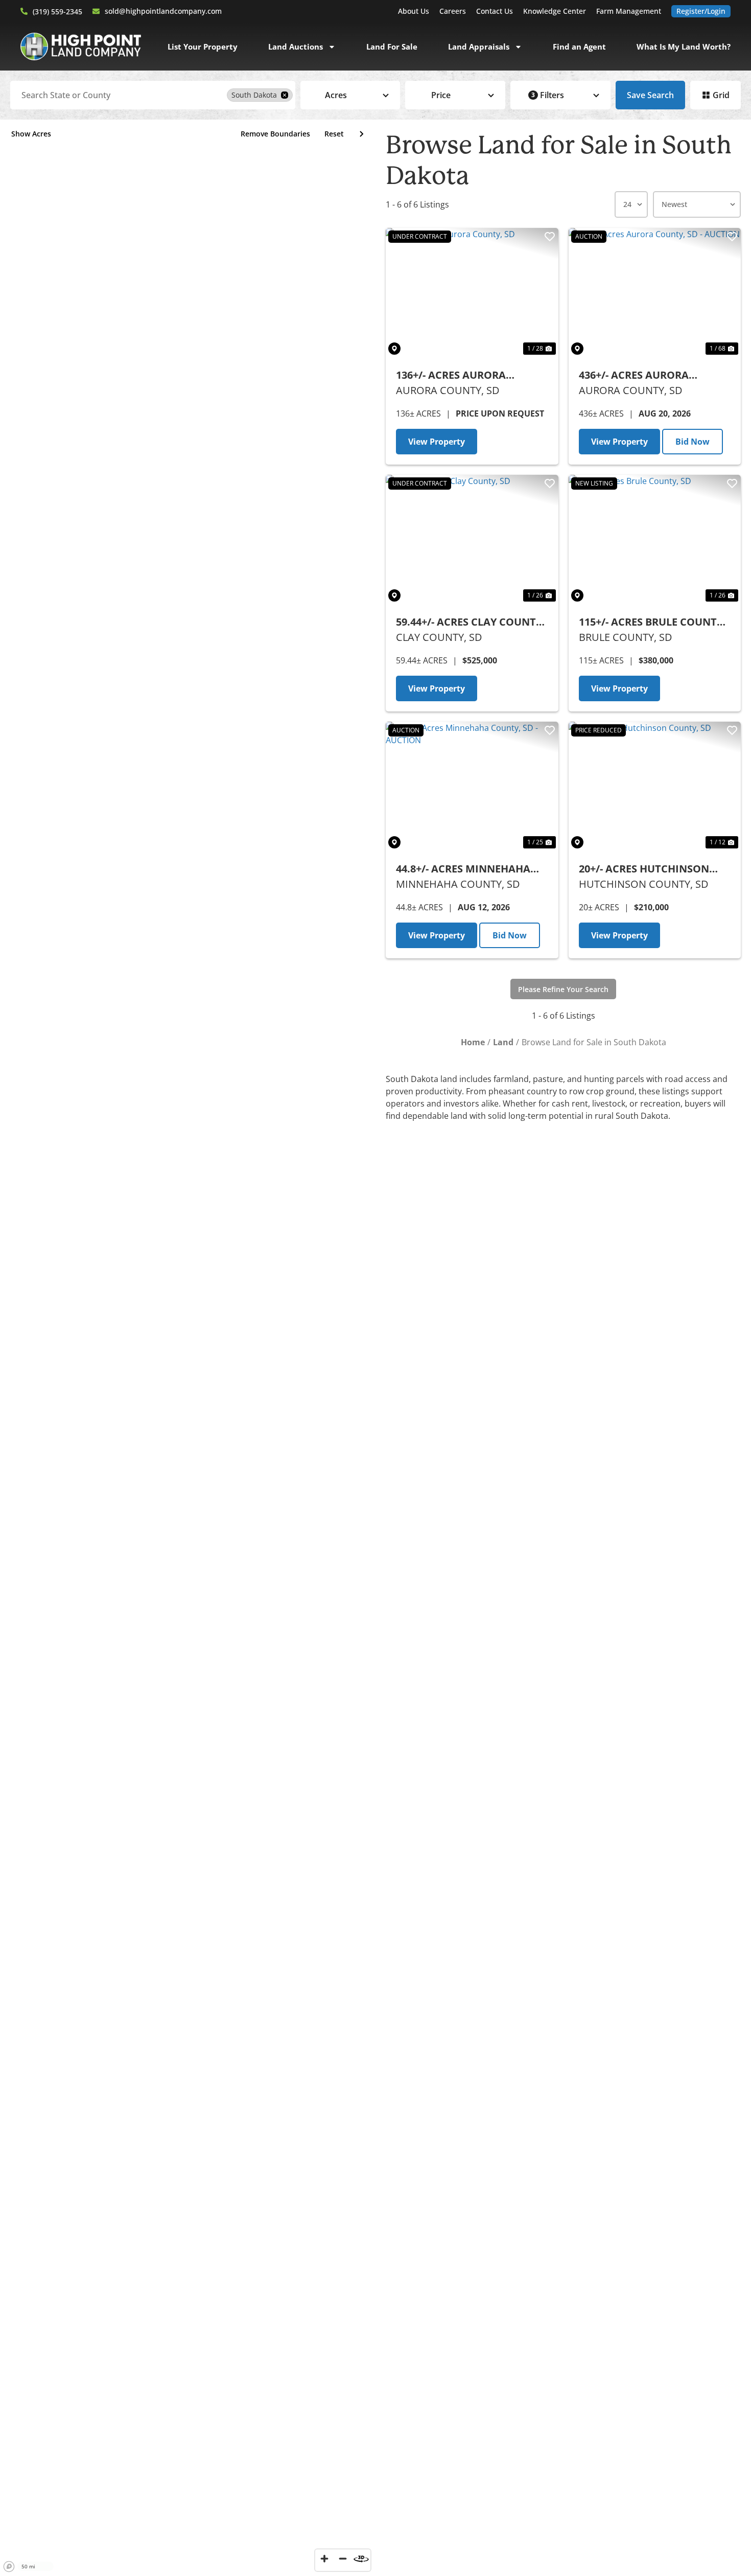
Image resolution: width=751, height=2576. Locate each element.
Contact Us (495, 11)
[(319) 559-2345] (24, 11)
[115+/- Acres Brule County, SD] (655, 539)
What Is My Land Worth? (684, 47)
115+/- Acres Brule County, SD (652, 622)
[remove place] (285, 95)
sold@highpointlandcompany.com (163, 11)
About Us (414, 11)
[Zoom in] (324, 2559)
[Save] (550, 237)
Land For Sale (392, 47)
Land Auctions (296, 47)
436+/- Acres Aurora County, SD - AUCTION (638, 375)
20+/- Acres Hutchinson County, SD (644, 869)
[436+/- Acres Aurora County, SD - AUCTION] (655, 293)
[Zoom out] (343, 2559)
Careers (453, 11)
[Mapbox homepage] (9, 2567)
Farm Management (629, 11)
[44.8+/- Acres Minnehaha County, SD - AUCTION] (472, 786)
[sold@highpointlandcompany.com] (96, 11)
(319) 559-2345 (57, 11)
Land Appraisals (479, 47)
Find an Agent (579, 47)
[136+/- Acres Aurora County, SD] (472, 293)
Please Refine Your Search (563, 989)
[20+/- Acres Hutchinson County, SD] (655, 786)
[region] (188, 1348)
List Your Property (203, 47)
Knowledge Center (555, 11)
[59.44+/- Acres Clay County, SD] (472, 539)
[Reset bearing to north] (361, 2559)
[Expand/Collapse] (361, 134)
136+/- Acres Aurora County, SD (451, 375)
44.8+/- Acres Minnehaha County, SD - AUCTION (463, 869)
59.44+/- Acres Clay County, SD (471, 622)
